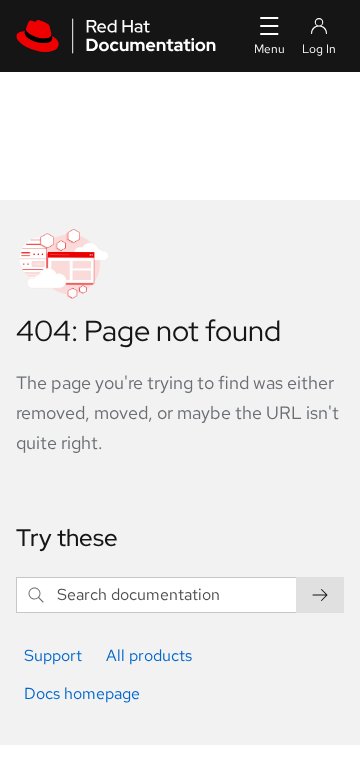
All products (149, 655)
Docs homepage (82, 693)
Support (53, 655)
